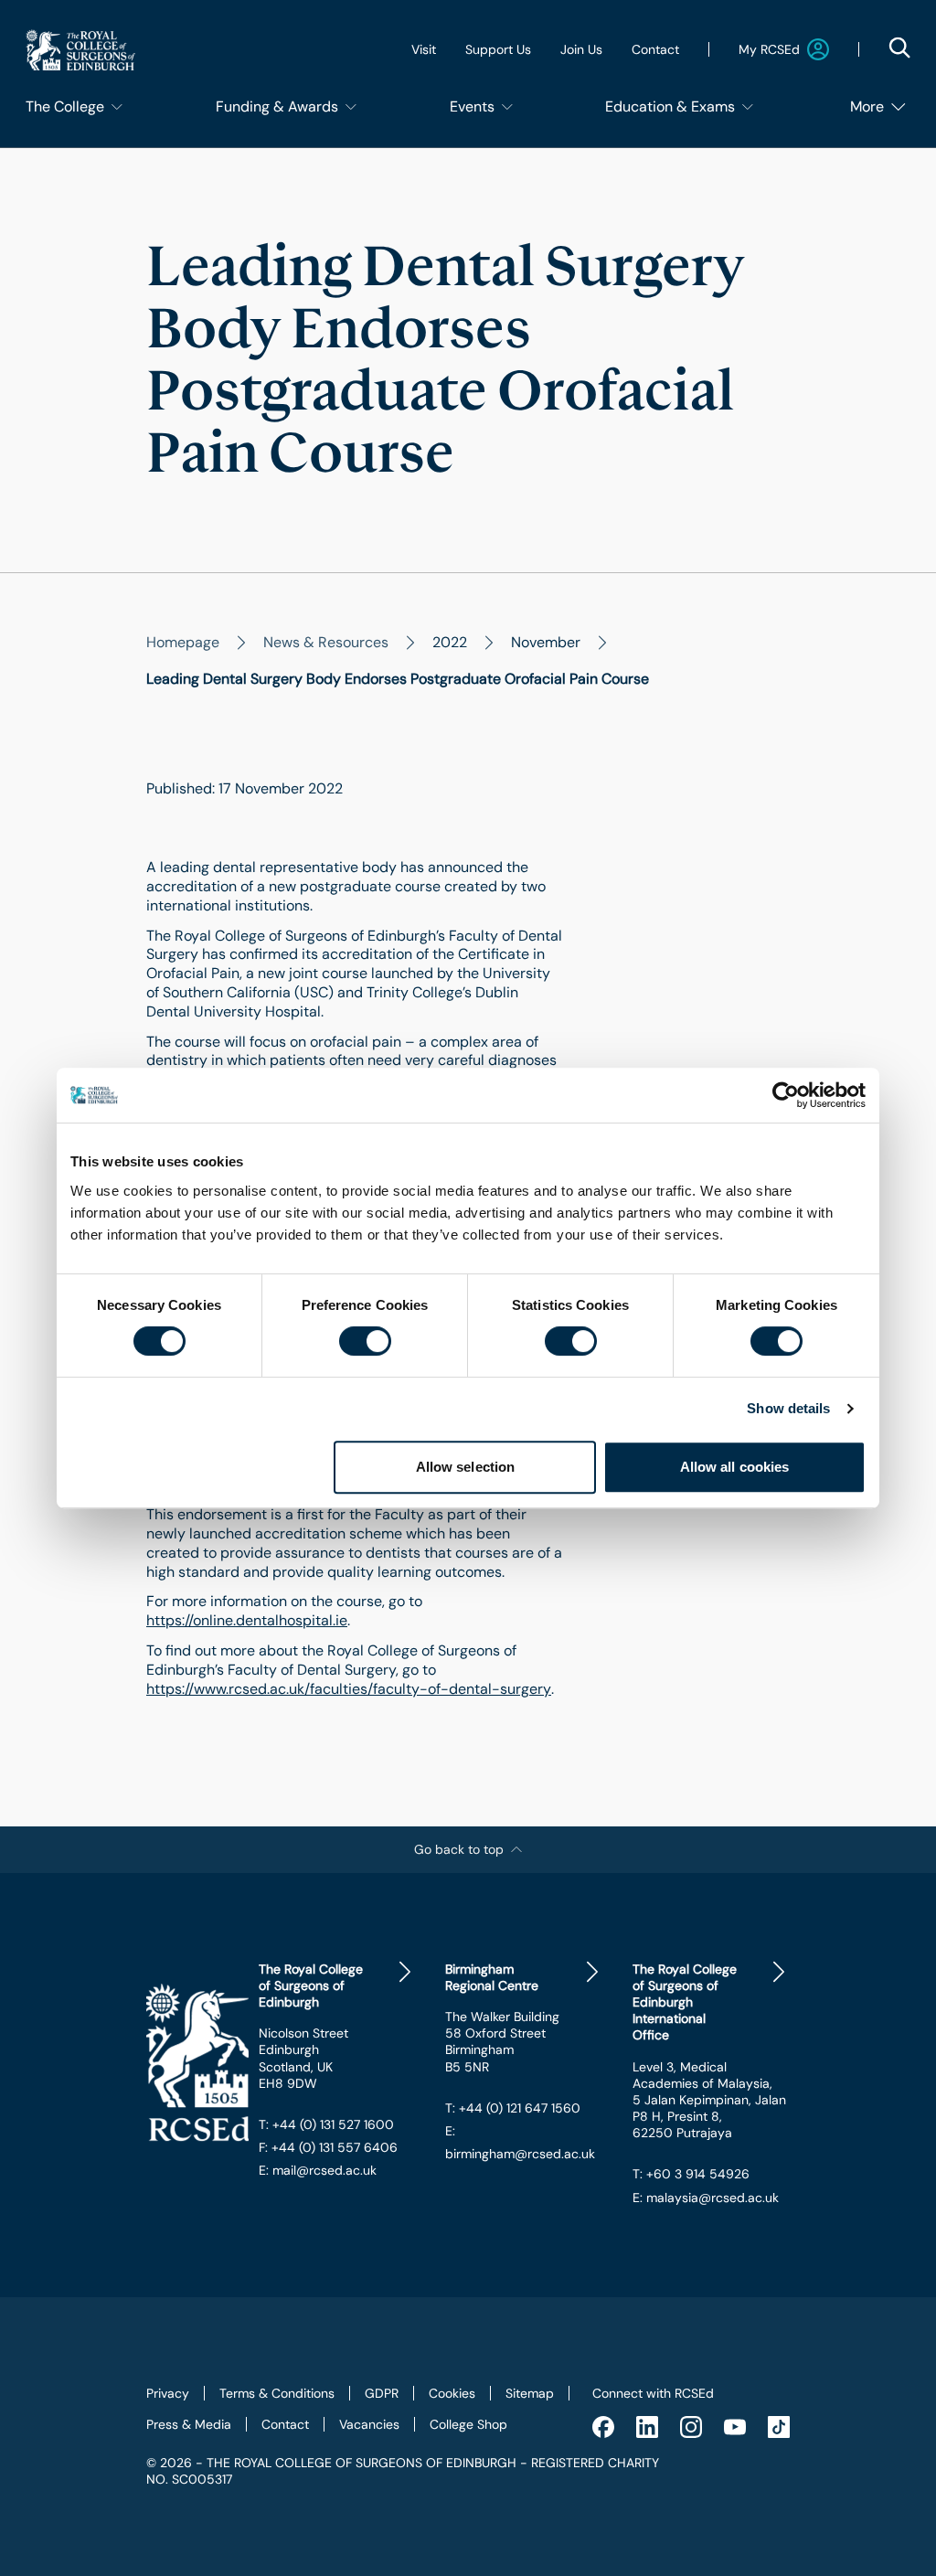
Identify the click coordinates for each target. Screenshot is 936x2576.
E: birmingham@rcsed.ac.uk (520, 2142)
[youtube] (735, 2427)
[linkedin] (647, 2427)
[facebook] (603, 2427)
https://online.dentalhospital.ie (247, 1621)
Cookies (452, 2393)
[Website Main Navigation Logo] (80, 50)
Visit (424, 49)
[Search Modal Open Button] (899, 48)
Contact (655, 49)
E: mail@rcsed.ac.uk (318, 2170)
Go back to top (459, 1849)
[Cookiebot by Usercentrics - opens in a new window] (786, 1095)
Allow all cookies (735, 1467)
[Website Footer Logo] (188, 2063)
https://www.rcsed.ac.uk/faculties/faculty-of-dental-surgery (349, 1689)
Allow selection (466, 1467)
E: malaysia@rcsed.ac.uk (706, 2198)
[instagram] (691, 2427)
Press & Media (189, 2424)
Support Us (498, 49)
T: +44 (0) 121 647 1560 (513, 2108)
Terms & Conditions (277, 2393)
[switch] (365, 1341)
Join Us (581, 49)
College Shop (468, 2424)
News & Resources (326, 642)
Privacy (168, 2393)
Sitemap (530, 2393)
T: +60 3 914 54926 (691, 2174)
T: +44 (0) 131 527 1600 (326, 2124)
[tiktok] (779, 2427)
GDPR (382, 2393)
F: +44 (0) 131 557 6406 (328, 2147)
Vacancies (369, 2424)
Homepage (183, 642)
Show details (788, 1408)
